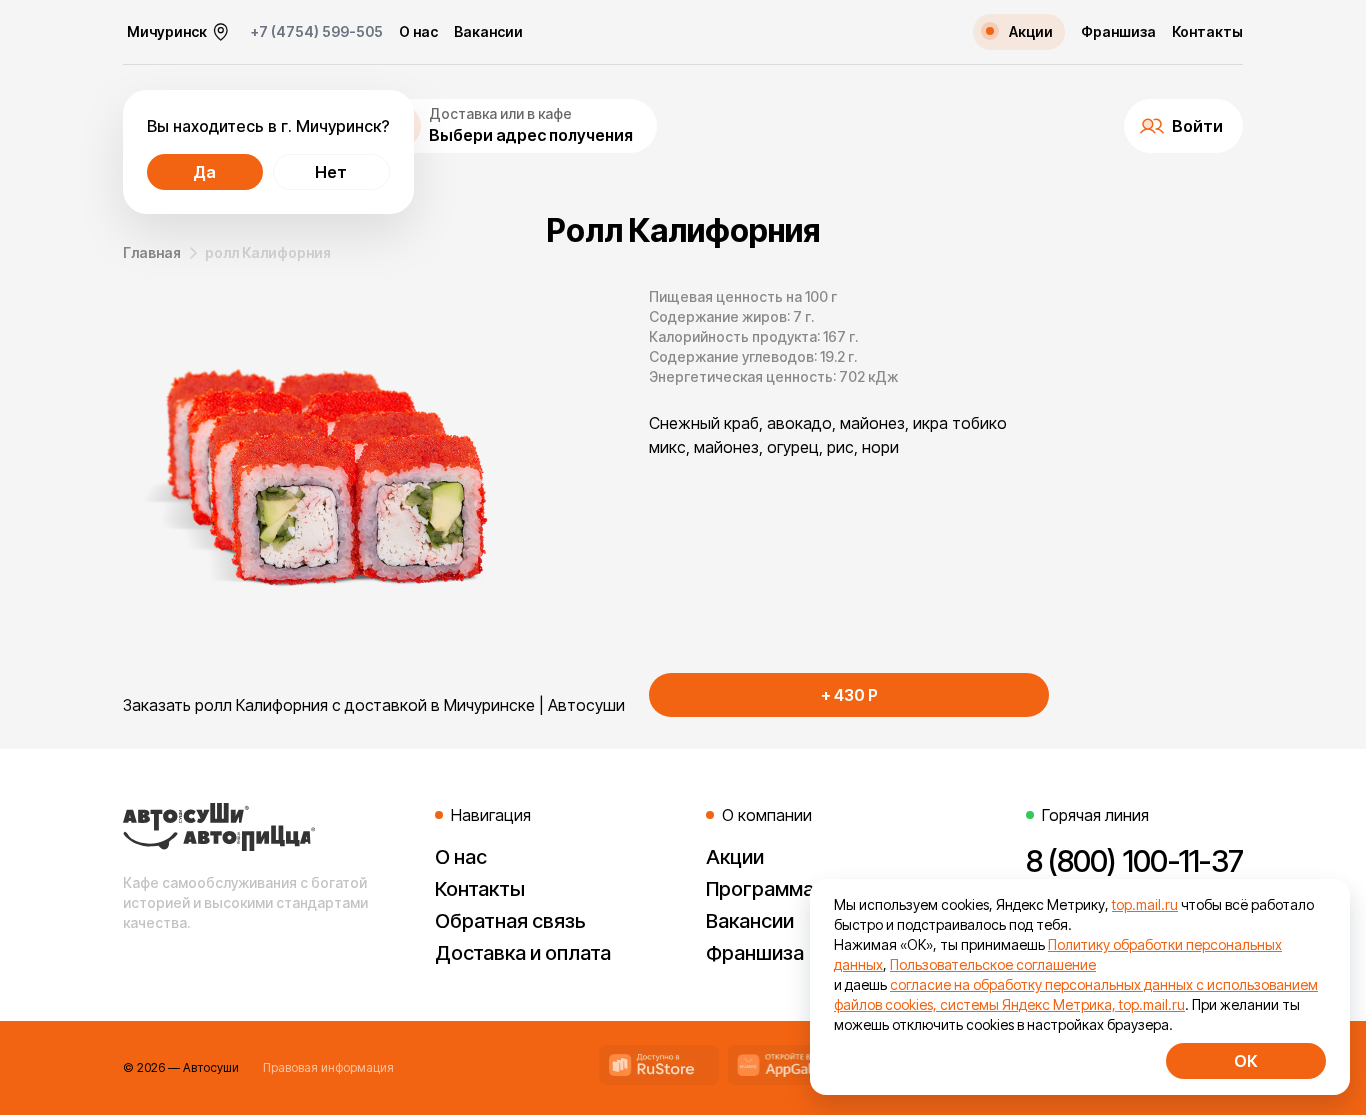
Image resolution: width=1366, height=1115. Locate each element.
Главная (152, 252)
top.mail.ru (1145, 904)
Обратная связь (510, 921)
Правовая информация (328, 1067)
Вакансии (488, 32)
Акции (735, 857)
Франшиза (1118, 32)
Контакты (1207, 32)
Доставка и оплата (523, 953)
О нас (418, 32)
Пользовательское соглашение (993, 964)
